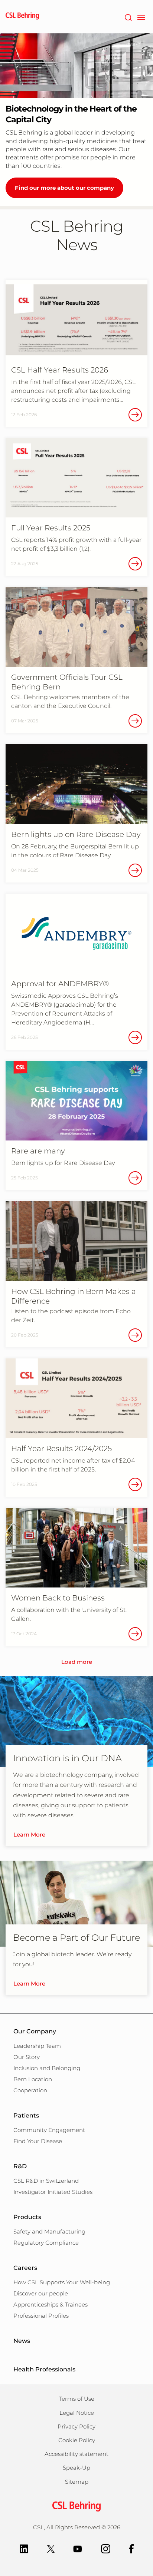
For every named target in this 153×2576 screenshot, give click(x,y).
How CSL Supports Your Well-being (62, 2282)
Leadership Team (37, 2046)
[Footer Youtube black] (78, 2548)
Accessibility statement (76, 2454)
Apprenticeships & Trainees (51, 2305)
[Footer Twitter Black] (51, 2548)
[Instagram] (106, 2548)
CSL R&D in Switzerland (46, 2181)
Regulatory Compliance (46, 2243)
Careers (25, 2268)
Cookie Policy (77, 2440)
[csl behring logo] (76, 2506)
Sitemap (77, 2482)
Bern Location (33, 2079)
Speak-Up (76, 2468)
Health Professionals (44, 2369)
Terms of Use (77, 2399)
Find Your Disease (38, 2141)
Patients (26, 2115)
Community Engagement (49, 2130)
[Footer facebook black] (131, 2548)
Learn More (29, 1835)
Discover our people (41, 2293)
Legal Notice (77, 2413)
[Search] (128, 17)
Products (27, 2217)
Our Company (35, 2031)
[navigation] (141, 17)
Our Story (27, 2057)
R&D (20, 2166)
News (22, 2341)
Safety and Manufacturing (49, 2231)
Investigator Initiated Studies (53, 2192)
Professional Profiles (41, 2316)
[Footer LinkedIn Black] (24, 2548)
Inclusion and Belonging (47, 2068)
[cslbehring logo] (22, 17)
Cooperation (30, 2090)
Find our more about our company (64, 188)
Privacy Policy (76, 2426)
